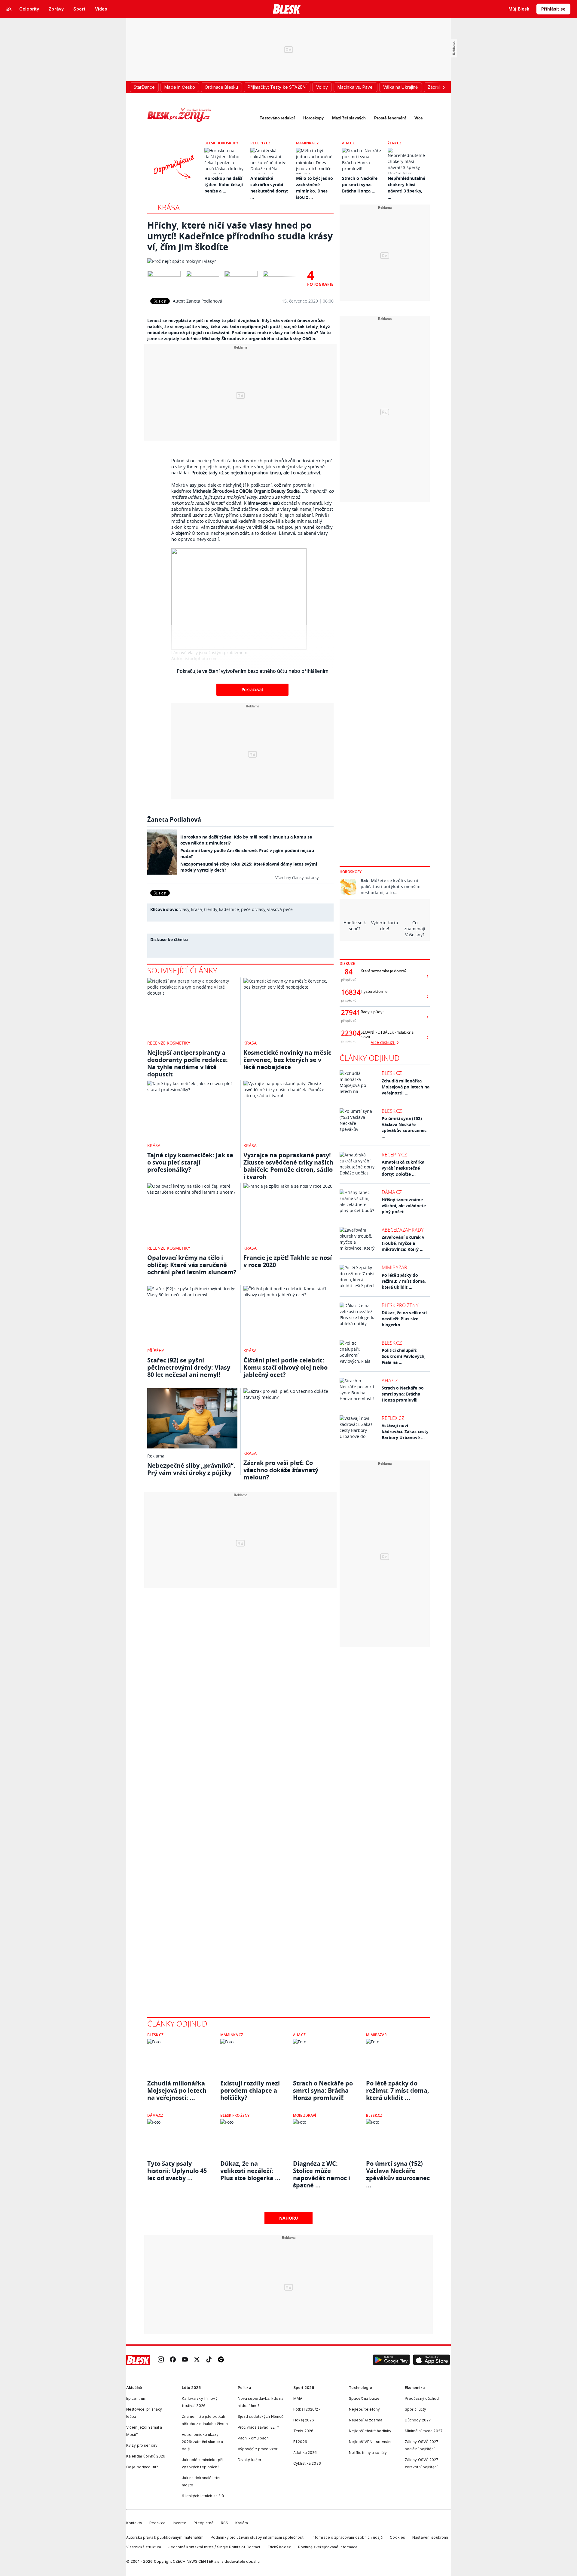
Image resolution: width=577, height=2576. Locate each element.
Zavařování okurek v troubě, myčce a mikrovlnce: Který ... (403, 1243)
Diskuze (347, 963)
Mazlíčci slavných (349, 118)
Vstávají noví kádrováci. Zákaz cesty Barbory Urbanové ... (405, 1431)
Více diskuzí (383, 1042)
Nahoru (289, 2218)
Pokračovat (252, 689)
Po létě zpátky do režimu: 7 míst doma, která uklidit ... (404, 1281)
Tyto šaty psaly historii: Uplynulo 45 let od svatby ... (177, 2171)
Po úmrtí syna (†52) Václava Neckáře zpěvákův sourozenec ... (404, 1127)
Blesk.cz (392, 1073)
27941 (349, 1013)
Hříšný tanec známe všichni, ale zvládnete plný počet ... (404, 1206)
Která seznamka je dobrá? (384, 971)
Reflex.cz (393, 1418)
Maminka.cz (307, 143)
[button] (391, 2360)
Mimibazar (394, 1267)
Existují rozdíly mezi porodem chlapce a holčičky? (250, 2091)
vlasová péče (280, 909)
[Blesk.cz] (287, 9)
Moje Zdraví (305, 2115)
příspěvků (349, 980)
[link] (161, 2360)
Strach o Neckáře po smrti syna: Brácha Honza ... (360, 185)
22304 (349, 1033)
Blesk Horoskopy (221, 143)
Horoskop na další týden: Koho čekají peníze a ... (224, 185)
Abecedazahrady (403, 1230)
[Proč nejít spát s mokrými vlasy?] (240, 261)
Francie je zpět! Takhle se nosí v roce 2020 (288, 1261)
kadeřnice (229, 909)
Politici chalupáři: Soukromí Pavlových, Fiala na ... (404, 1356)
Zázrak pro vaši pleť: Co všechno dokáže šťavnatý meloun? (281, 1470)
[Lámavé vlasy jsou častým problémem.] (252, 599)
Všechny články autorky (297, 877)
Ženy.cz (395, 143)
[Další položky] (444, 87)
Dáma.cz (392, 1192)
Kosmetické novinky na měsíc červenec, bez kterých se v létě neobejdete (287, 1060)
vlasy (184, 909)
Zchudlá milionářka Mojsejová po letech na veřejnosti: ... (406, 1087)
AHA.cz (348, 143)
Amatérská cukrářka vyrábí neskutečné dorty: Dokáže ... (403, 1168)
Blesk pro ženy (400, 1305)
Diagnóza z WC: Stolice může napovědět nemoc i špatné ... (322, 2171)
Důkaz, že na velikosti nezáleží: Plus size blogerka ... (404, 1319)
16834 (349, 992)
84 (349, 972)
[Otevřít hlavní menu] (9, 9)
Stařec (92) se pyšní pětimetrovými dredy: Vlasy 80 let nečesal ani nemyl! (189, 1367)
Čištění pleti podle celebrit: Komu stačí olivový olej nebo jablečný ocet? (285, 1367)
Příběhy (156, 1351)
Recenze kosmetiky (169, 1043)
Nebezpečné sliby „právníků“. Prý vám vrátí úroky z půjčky (191, 1469)
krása (197, 909)
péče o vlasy (253, 909)
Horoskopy (313, 118)
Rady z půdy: (372, 1012)
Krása (169, 207)
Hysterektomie (374, 991)
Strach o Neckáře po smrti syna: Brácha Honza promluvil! (403, 1394)
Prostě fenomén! (390, 118)
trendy (211, 909)
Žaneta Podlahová (204, 301)
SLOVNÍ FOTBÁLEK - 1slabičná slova (387, 1035)
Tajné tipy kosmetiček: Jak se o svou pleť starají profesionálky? (190, 1162)
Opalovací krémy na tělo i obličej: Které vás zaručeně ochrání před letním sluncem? (192, 1265)
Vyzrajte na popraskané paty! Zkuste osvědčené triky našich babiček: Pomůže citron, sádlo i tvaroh (288, 1166)
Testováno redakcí (277, 118)
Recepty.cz (260, 143)
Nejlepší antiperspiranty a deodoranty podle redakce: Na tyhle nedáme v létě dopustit (188, 1063)
